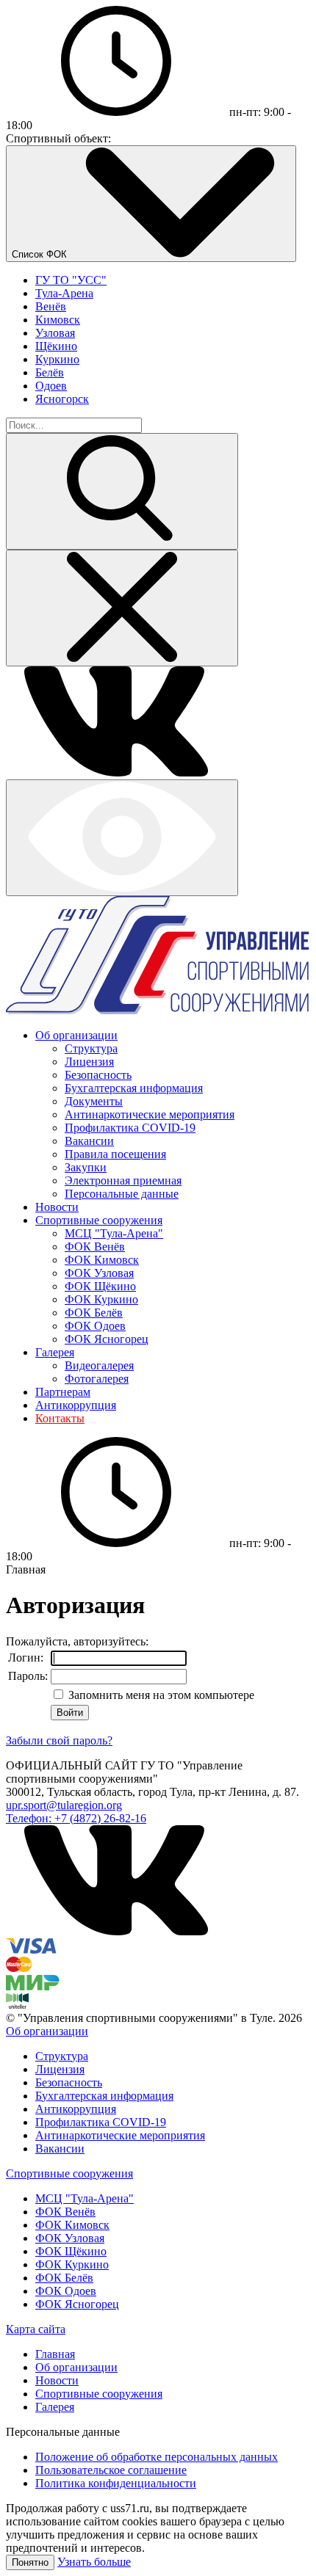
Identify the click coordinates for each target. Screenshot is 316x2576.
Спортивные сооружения (99, 1220)
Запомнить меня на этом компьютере (160, 1695)
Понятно (30, 2562)
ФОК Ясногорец (107, 1339)
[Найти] (122, 491)
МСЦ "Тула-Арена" (114, 1233)
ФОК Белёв (94, 1313)
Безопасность (98, 1075)
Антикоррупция (76, 1405)
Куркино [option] (57, 359)
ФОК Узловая (99, 1273)
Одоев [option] (51, 386)
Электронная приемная (123, 1180)
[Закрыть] (122, 608)
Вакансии (89, 1141)
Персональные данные (122, 1194)
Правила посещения (115, 1154)
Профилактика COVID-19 (130, 1128)
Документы (94, 1101)
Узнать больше (94, 2562)
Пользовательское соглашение (111, 2470)
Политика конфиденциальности (116, 2483)
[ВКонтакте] (116, 772)
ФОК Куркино (101, 1299)
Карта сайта (36, 2329)
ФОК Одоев (95, 1326)
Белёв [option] (50, 372)
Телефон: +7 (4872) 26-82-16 (76, 1818)
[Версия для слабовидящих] (122, 838)
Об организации (76, 1035)
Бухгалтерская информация (134, 1088)
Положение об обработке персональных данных (157, 2457)
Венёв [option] (51, 306)
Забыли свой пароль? (59, 1740)
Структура (91, 1048)
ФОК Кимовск (102, 1260)
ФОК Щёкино (100, 1286)
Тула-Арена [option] (64, 293)
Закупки (86, 1167)
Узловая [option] (55, 333)
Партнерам (63, 1392)
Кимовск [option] (58, 320)
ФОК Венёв (95, 1247)
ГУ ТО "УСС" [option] (71, 280)
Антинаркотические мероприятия (150, 1114)
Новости (57, 1207)
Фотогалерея (97, 1379)
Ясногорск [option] (62, 399)
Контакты (60, 1418)
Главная (55, 2354)
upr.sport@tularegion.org (64, 1805)
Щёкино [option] (56, 346)
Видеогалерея (99, 1365)
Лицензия (89, 1062)
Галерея (55, 1352)
